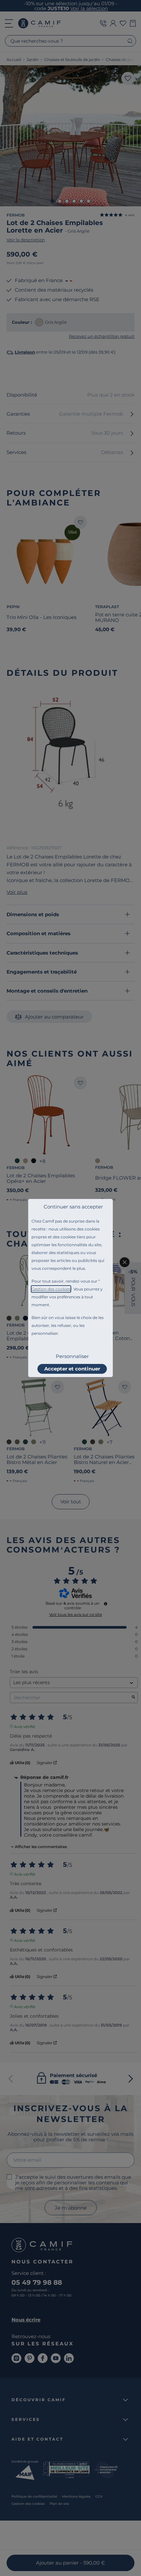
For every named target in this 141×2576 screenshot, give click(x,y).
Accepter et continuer (72, 1369)
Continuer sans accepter (73, 1207)
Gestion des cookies (51, 1289)
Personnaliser (72, 1356)
